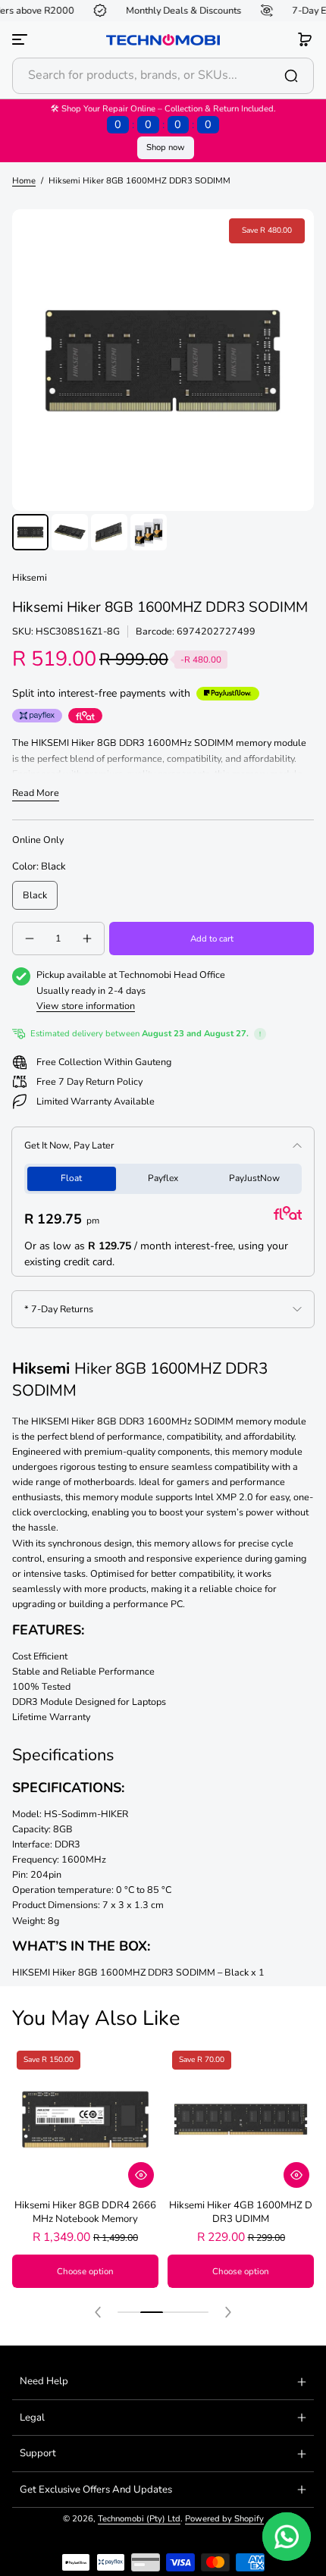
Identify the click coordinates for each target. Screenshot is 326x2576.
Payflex (163, 1178)
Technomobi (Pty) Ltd (139, 2519)
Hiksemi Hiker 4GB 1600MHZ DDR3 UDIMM (241, 2212)
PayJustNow (254, 1178)
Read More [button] (36, 793)
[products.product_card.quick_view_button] (141, 2175)
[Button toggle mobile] (21, 39)
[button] (305, 39)
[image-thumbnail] (30, 532)
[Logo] (163, 40)
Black (35, 895)
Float (71, 1178)
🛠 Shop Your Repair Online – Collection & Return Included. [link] (163, 118)
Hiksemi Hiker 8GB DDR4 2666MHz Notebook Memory (85, 2212)
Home (24, 181)
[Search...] (291, 76)
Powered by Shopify (224, 2519)
